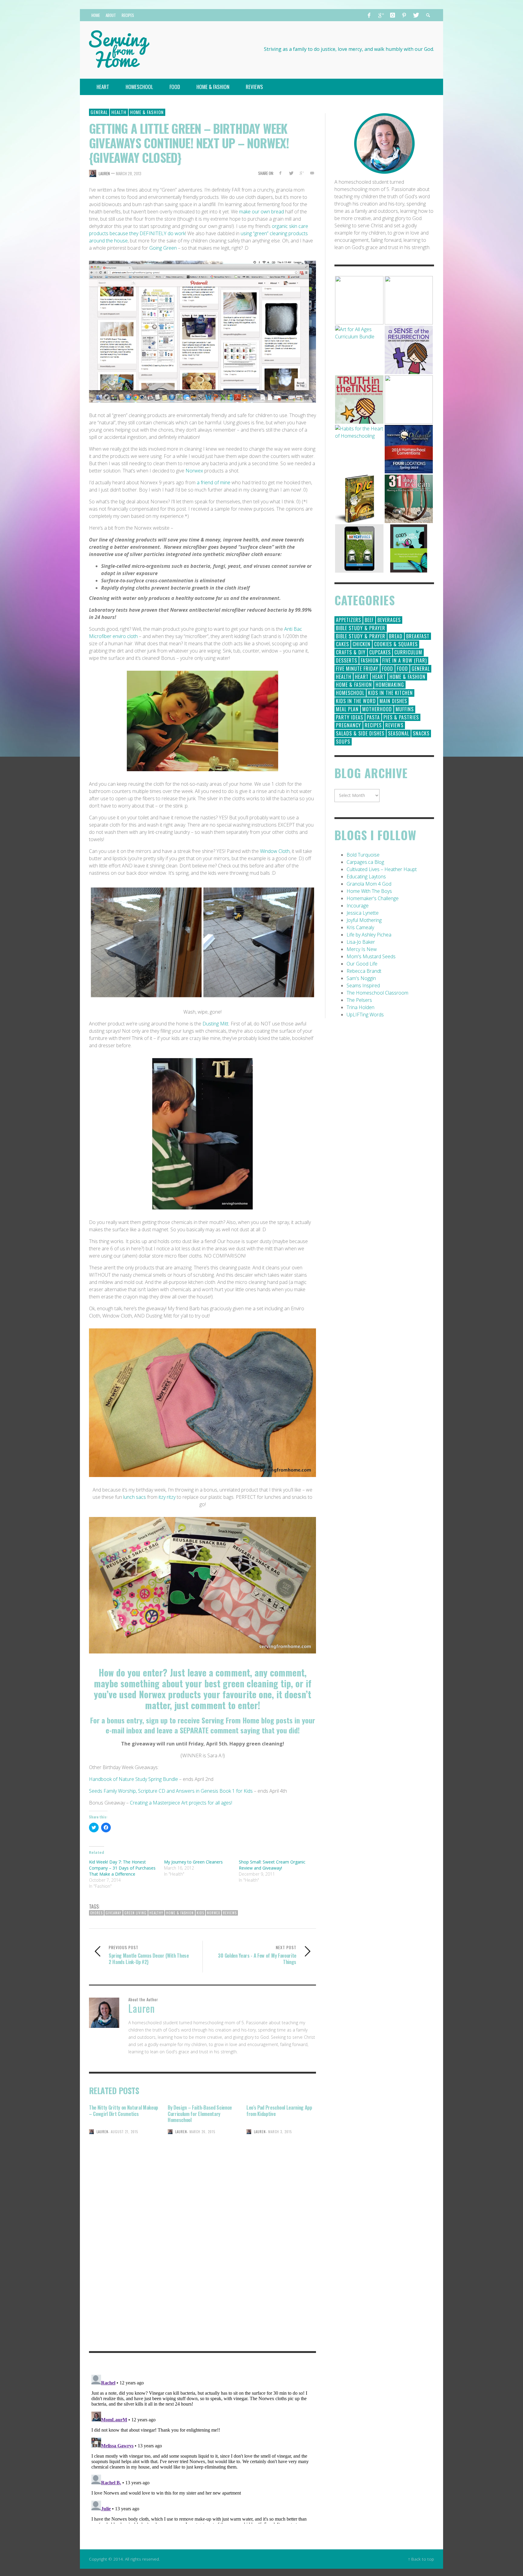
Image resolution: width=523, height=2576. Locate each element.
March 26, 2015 (202, 2132)
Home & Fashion (147, 112)
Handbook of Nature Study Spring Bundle (133, 1779)
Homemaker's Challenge (373, 898)
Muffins (405, 709)
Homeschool (350, 693)
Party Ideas (350, 717)
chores (96, 1913)
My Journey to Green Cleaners (193, 1862)
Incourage (358, 906)
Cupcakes (380, 652)
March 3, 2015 (280, 2132)
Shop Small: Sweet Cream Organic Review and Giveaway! (272, 1865)
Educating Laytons (366, 877)
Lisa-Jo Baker (361, 942)
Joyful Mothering (364, 920)
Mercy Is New (362, 949)
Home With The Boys (369, 891)
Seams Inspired (363, 985)
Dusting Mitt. (217, 1024)
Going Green (164, 248)
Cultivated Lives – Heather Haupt (382, 869)
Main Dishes (393, 701)
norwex (214, 1913)
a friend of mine (213, 482)
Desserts (347, 660)
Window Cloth (275, 851)
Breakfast (418, 636)
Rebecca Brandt (364, 971)
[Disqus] (202, 2262)
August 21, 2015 (124, 2132)
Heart (362, 677)
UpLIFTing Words (365, 1015)
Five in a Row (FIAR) (405, 660)
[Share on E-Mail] (312, 173)
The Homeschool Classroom (377, 993)
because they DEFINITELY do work (147, 233)
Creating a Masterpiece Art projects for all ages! (181, 1803)
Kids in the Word (356, 701)
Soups (343, 742)
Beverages (389, 620)
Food (388, 669)
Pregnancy (349, 725)
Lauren (104, 173)
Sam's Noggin (361, 978)
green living (135, 1913)
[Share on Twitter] (291, 173)
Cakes (342, 644)
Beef (369, 620)
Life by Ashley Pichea (369, 935)
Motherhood (377, 709)
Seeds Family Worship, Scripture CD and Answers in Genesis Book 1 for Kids (171, 1791)
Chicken (362, 644)
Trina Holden (360, 1007)
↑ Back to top (421, 2559)
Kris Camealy (360, 927)
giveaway (113, 1913)
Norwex (194, 471)
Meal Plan (347, 709)
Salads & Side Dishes (360, 733)
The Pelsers (359, 1000)
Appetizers (349, 620)
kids (200, 1913)
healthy (156, 1913)
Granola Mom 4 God (369, 884)
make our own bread (261, 212)
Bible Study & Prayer (361, 628)
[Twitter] (416, 15)
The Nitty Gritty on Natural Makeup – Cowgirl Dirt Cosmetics (123, 2111)
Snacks (421, 733)
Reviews (230, 1913)
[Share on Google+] (301, 173)
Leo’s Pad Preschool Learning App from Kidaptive (279, 2111)
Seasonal (399, 733)
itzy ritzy (168, 1497)
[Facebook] (369, 15)
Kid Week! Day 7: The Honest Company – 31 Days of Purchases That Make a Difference (122, 1868)
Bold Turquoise (363, 855)
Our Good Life (362, 964)
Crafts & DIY (351, 652)
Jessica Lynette (363, 913)
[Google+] (381, 15)
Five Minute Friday (357, 669)
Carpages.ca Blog (365, 862)
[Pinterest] (404, 15)
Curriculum (408, 652)
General (99, 112)
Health (119, 112)
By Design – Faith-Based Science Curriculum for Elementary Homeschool (200, 2114)
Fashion (370, 660)
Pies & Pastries (401, 717)
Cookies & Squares (396, 644)
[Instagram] (393, 15)
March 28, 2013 (129, 173)
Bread (396, 636)
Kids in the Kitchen (390, 693)
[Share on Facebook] (280, 173)
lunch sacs (135, 1497)
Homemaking (390, 685)
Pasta (373, 717)
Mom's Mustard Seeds (371, 956)
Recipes (373, 725)
